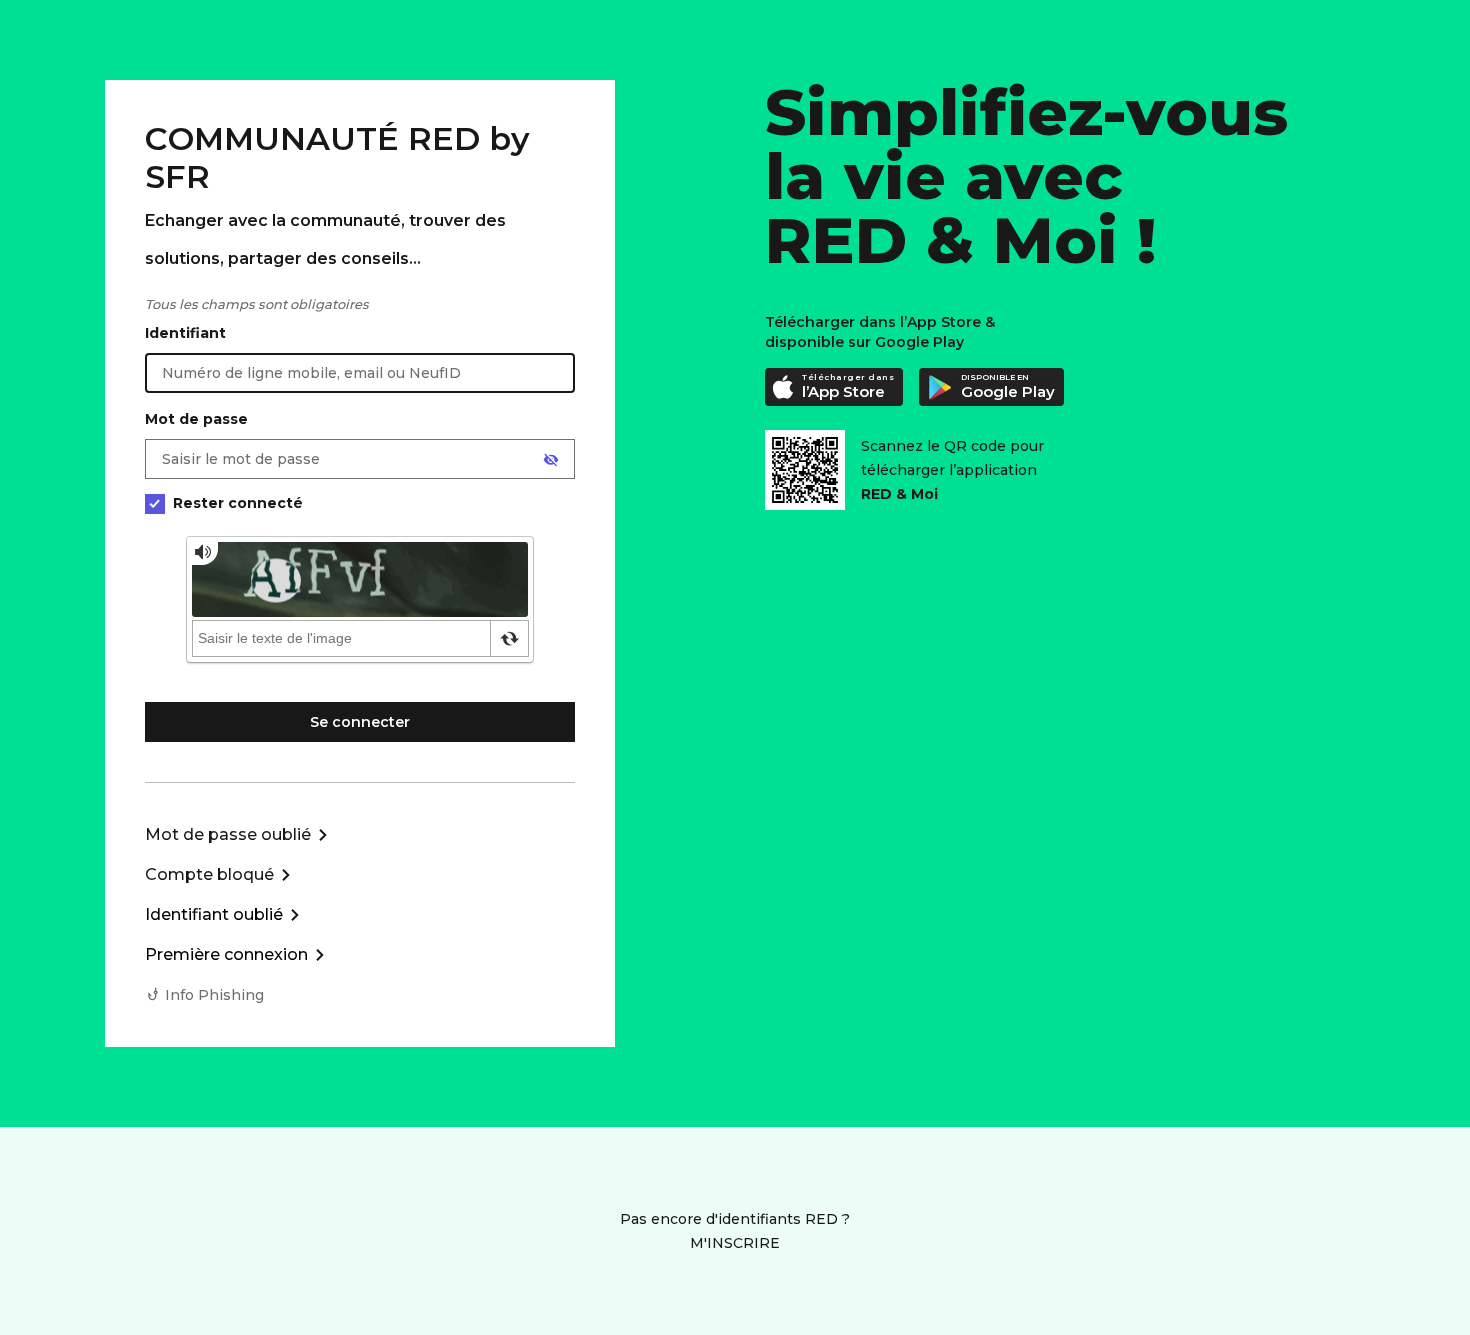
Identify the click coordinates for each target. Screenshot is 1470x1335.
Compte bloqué (209, 874)
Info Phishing (214, 995)
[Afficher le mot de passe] (551, 460)
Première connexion (226, 954)
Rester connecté (238, 503)
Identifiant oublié (214, 914)
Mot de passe (196, 419)
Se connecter (360, 722)
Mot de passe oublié (228, 834)
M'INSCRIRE (735, 1243)
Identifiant (185, 333)
